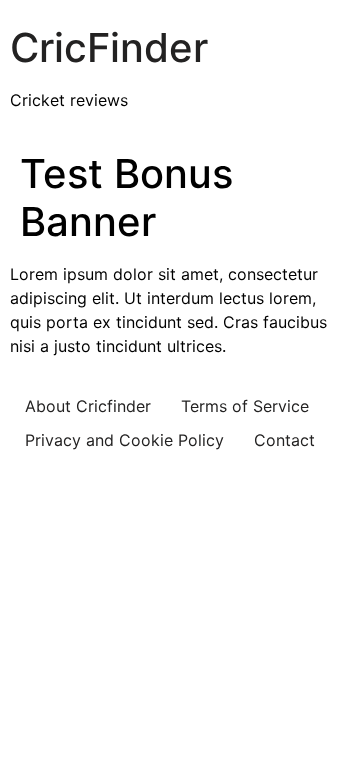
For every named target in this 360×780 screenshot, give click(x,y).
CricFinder (109, 47)
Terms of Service (245, 406)
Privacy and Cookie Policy (124, 440)
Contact (284, 440)
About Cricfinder (88, 406)
